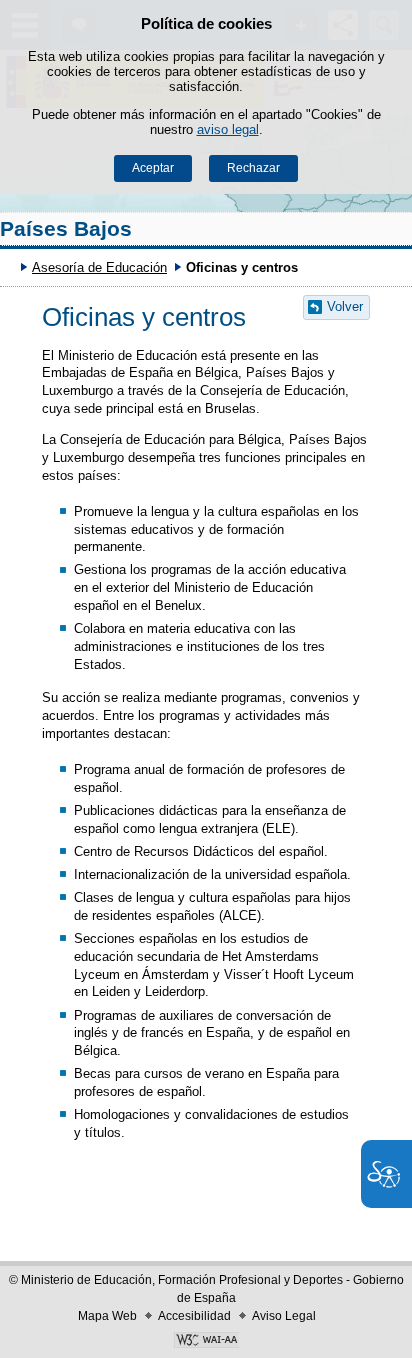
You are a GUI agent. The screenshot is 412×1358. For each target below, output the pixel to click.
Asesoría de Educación (99, 267)
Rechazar (253, 168)
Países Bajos (66, 228)
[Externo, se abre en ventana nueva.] (206, 1342)
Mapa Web (107, 1316)
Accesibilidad (194, 1316)
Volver (345, 306)
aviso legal (228, 129)
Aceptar (153, 168)
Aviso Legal (284, 1316)
